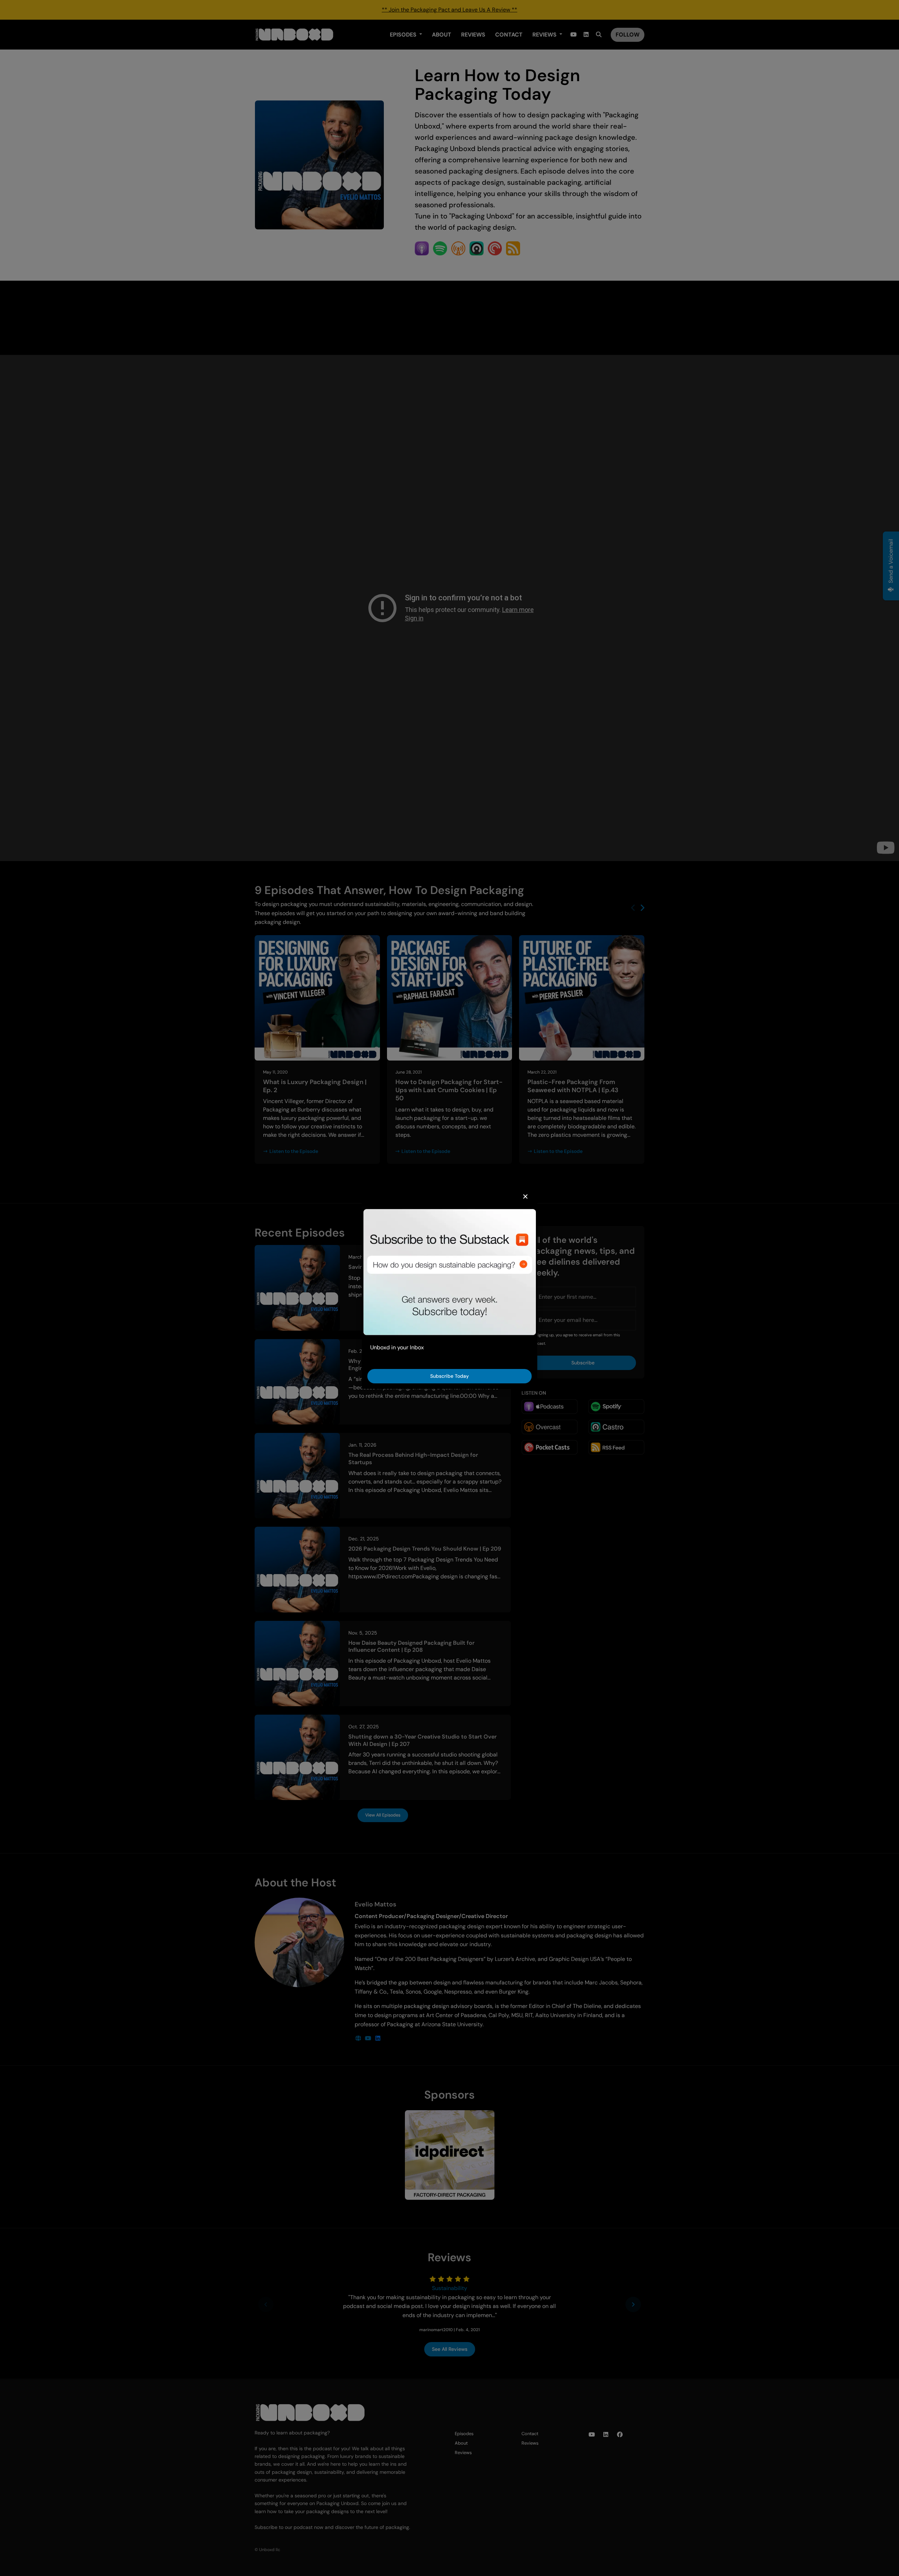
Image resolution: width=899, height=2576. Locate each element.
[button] (525, 1197)
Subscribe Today (449, 1376)
